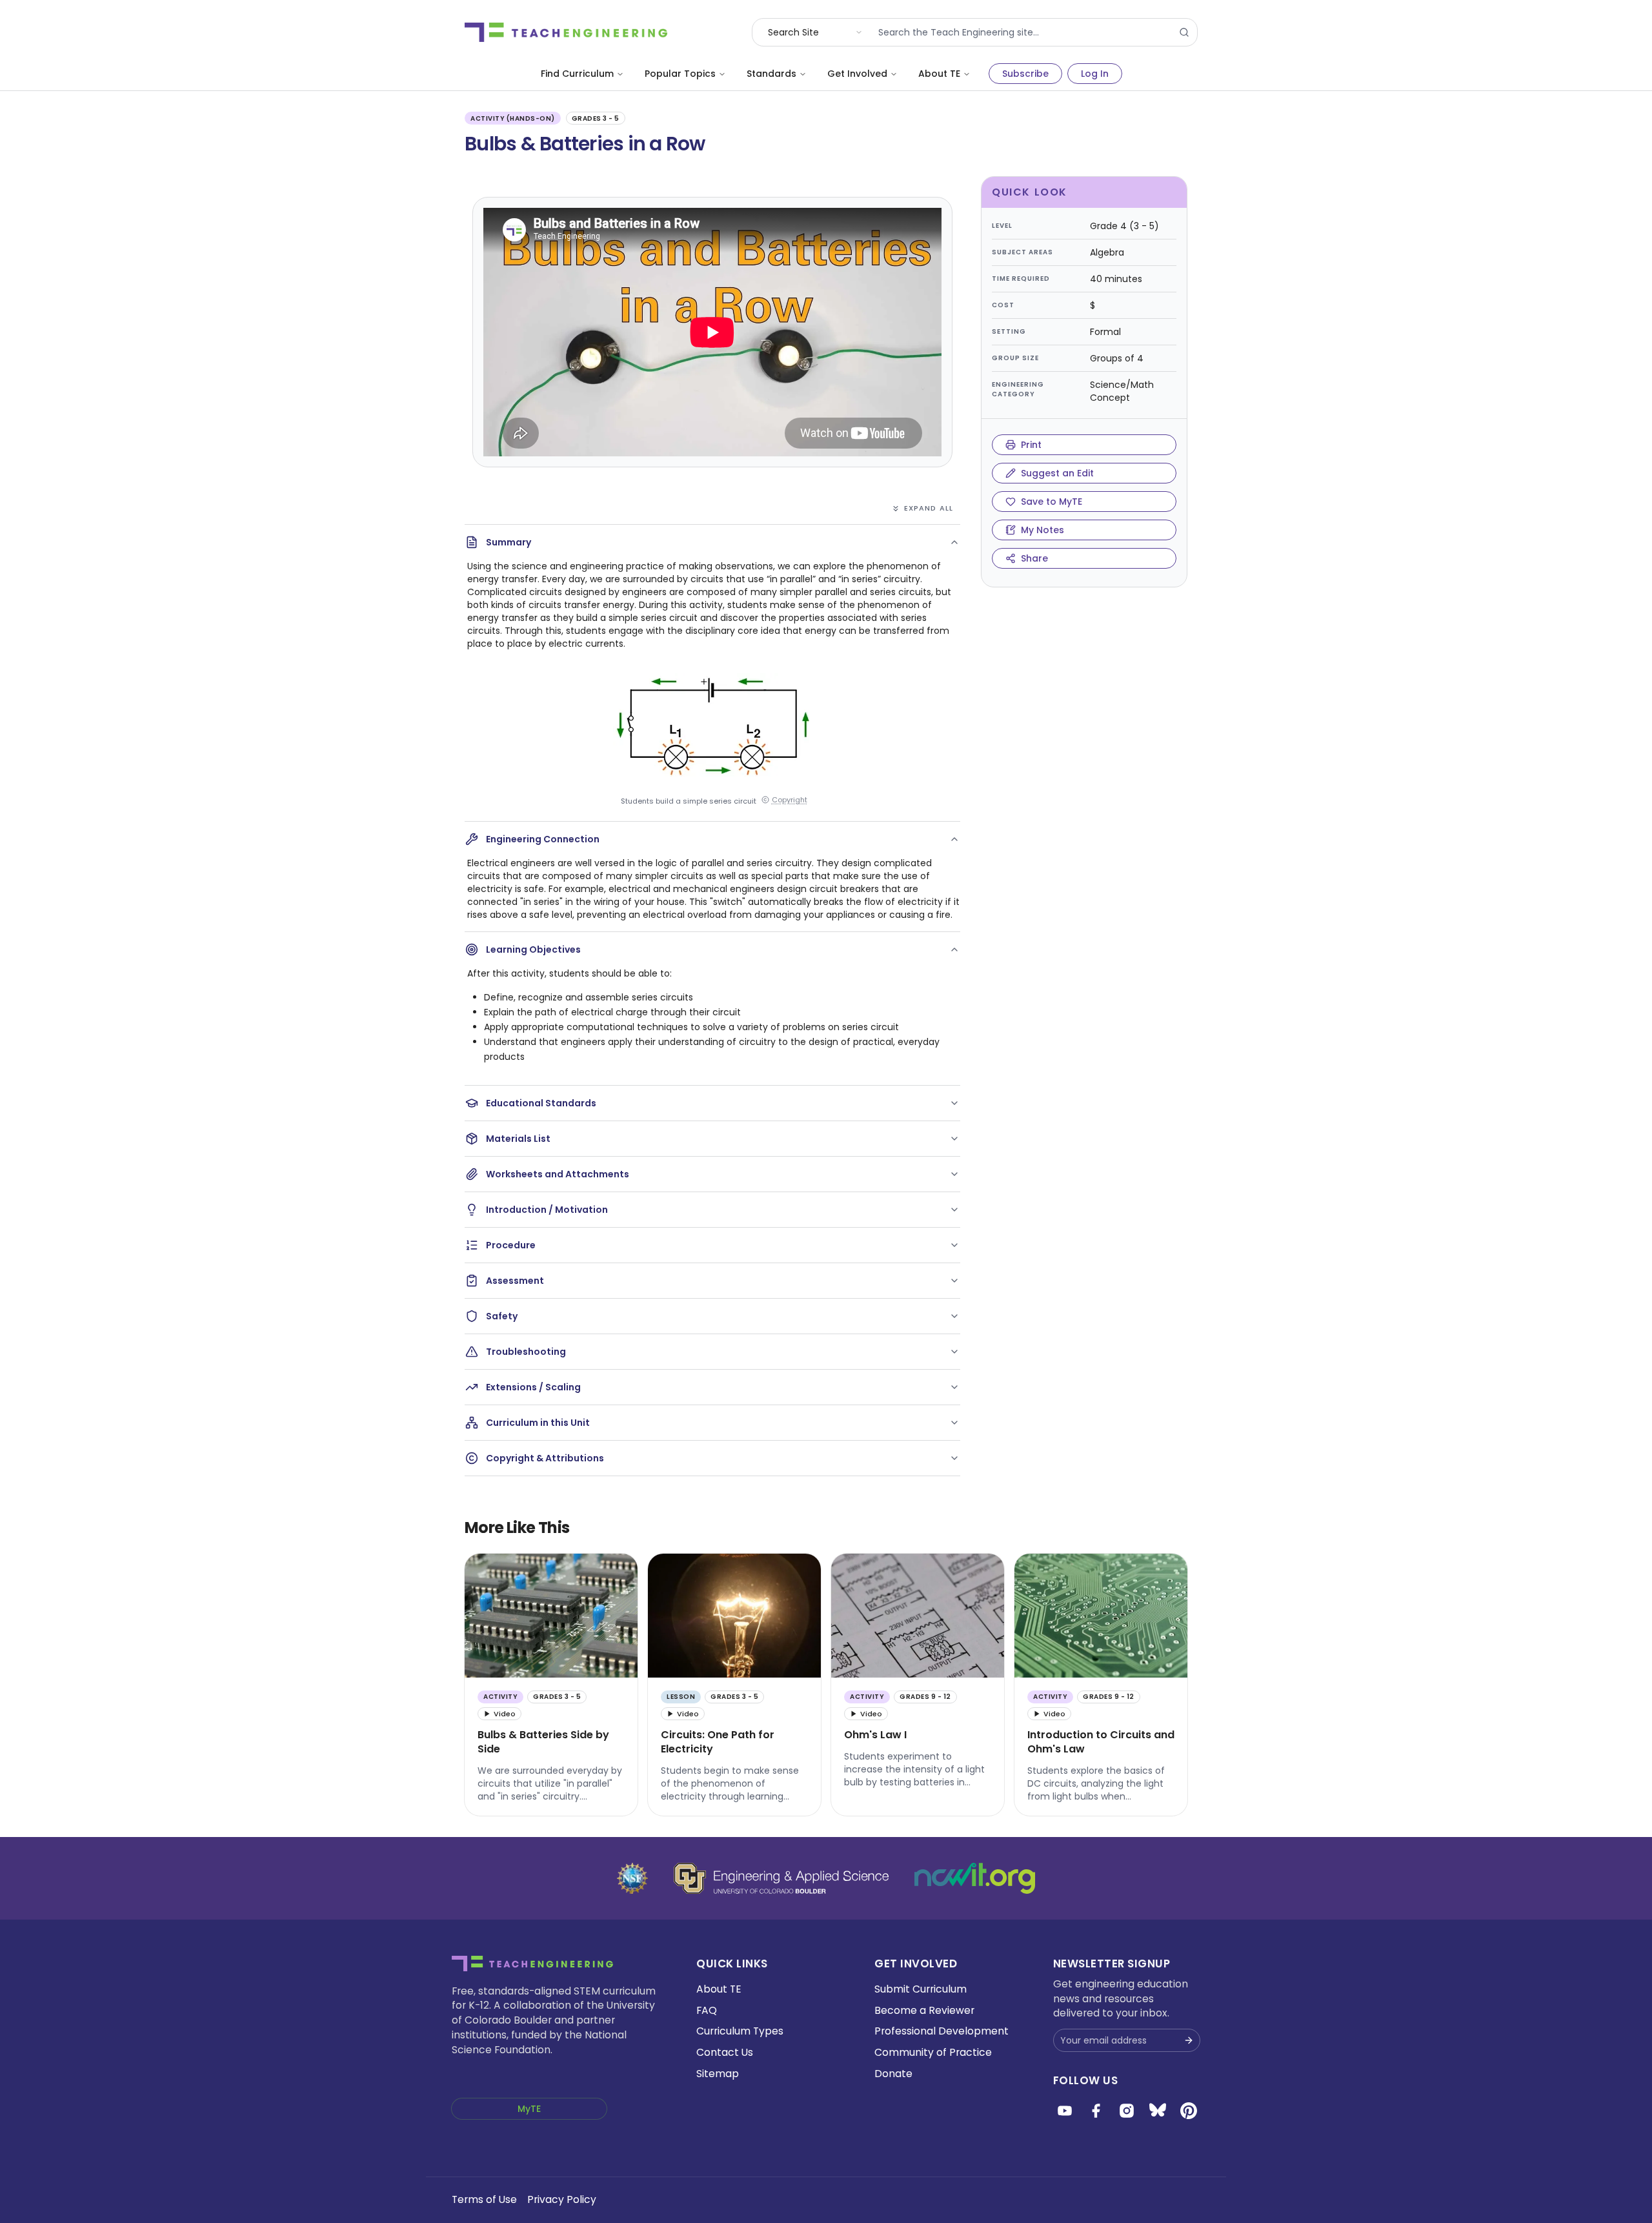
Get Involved (857, 74)
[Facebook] (1096, 2111)
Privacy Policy (562, 2199)
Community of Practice (933, 2052)
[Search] (1184, 32)
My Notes (1043, 530)
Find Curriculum (577, 74)
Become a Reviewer (924, 2010)
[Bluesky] (1158, 2111)
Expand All (929, 508)
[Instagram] (1127, 2111)
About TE (939, 74)
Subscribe (1025, 74)
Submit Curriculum (921, 1989)
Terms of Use (484, 2199)
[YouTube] (1065, 2111)
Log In (1095, 74)
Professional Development (942, 2031)
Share (1034, 558)
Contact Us (725, 2052)
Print (1031, 445)
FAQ (707, 2010)
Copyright (790, 800)
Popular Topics (680, 74)
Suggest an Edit (1057, 473)
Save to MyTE (1052, 502)
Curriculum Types (740, 2031)
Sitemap (718, 2074)
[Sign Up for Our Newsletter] (1189, 2040)
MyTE (529, 2109)
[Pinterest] (1189, 2111)
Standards (771, 74)
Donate (893, 2074)
